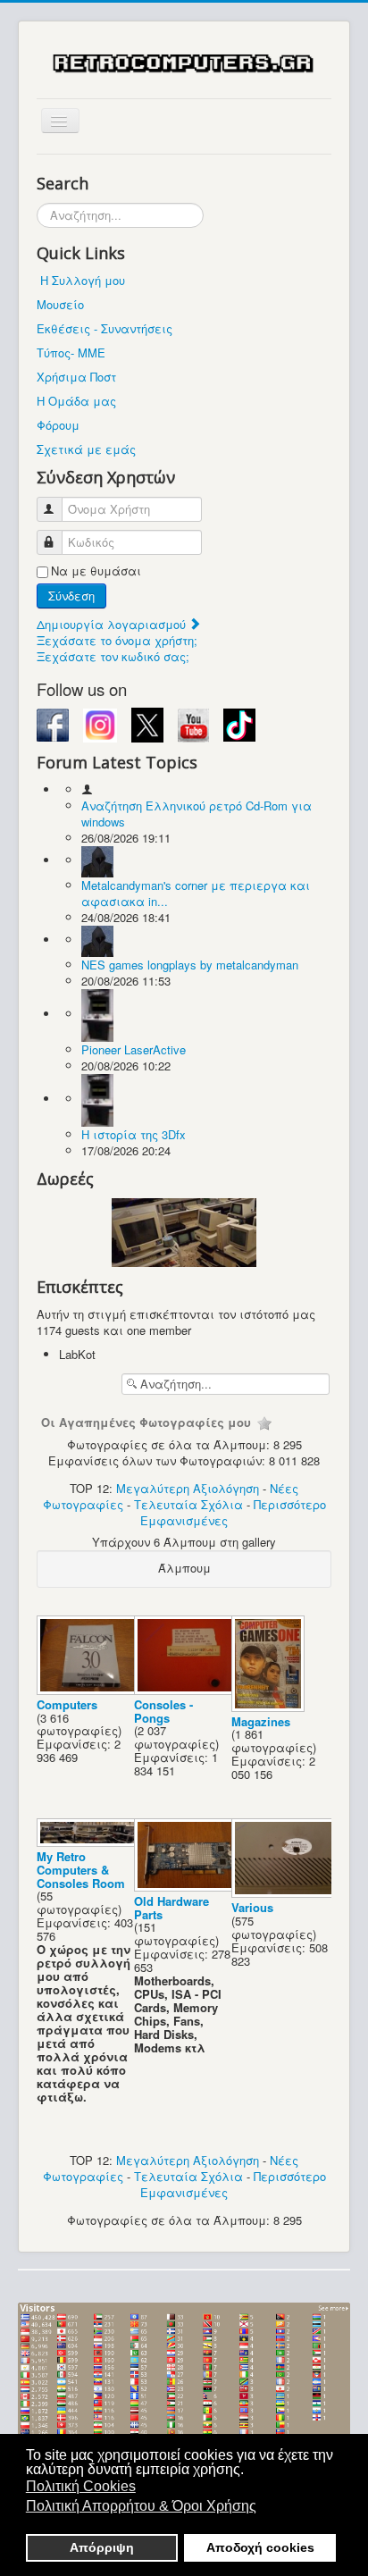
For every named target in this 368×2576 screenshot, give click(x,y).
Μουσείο (60, 304)
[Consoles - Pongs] (188, 1690)
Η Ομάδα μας (76, 401)
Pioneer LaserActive (134, 1049)
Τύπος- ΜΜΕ (71, 352)
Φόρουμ (58, 425)
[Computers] (91, 1690)
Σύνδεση (71, 596)
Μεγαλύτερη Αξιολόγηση (188, 1488)
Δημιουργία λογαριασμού (113, 624)
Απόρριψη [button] (102, 2547)
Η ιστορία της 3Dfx (134, 1134)
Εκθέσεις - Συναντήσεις (105, 328)
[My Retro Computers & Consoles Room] (91, 1842)
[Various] (285, 1893)
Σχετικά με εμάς (86, 449)
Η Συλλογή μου (83, 280)
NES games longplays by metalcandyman (190, 965)
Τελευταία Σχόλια (188, 1504)
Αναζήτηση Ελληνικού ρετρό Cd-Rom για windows (197, 814)
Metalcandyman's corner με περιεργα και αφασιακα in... (196, 893)
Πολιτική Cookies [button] (81, 2486)
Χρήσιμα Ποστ (76, 377)
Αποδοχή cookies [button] (260, 2547)
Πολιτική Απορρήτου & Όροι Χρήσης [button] (141, 2506)
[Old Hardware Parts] (188, 1887)
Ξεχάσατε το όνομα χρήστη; (117, 640)
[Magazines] (270, 1707)
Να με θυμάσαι (96, 571)
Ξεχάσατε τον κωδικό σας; (113, 656)
